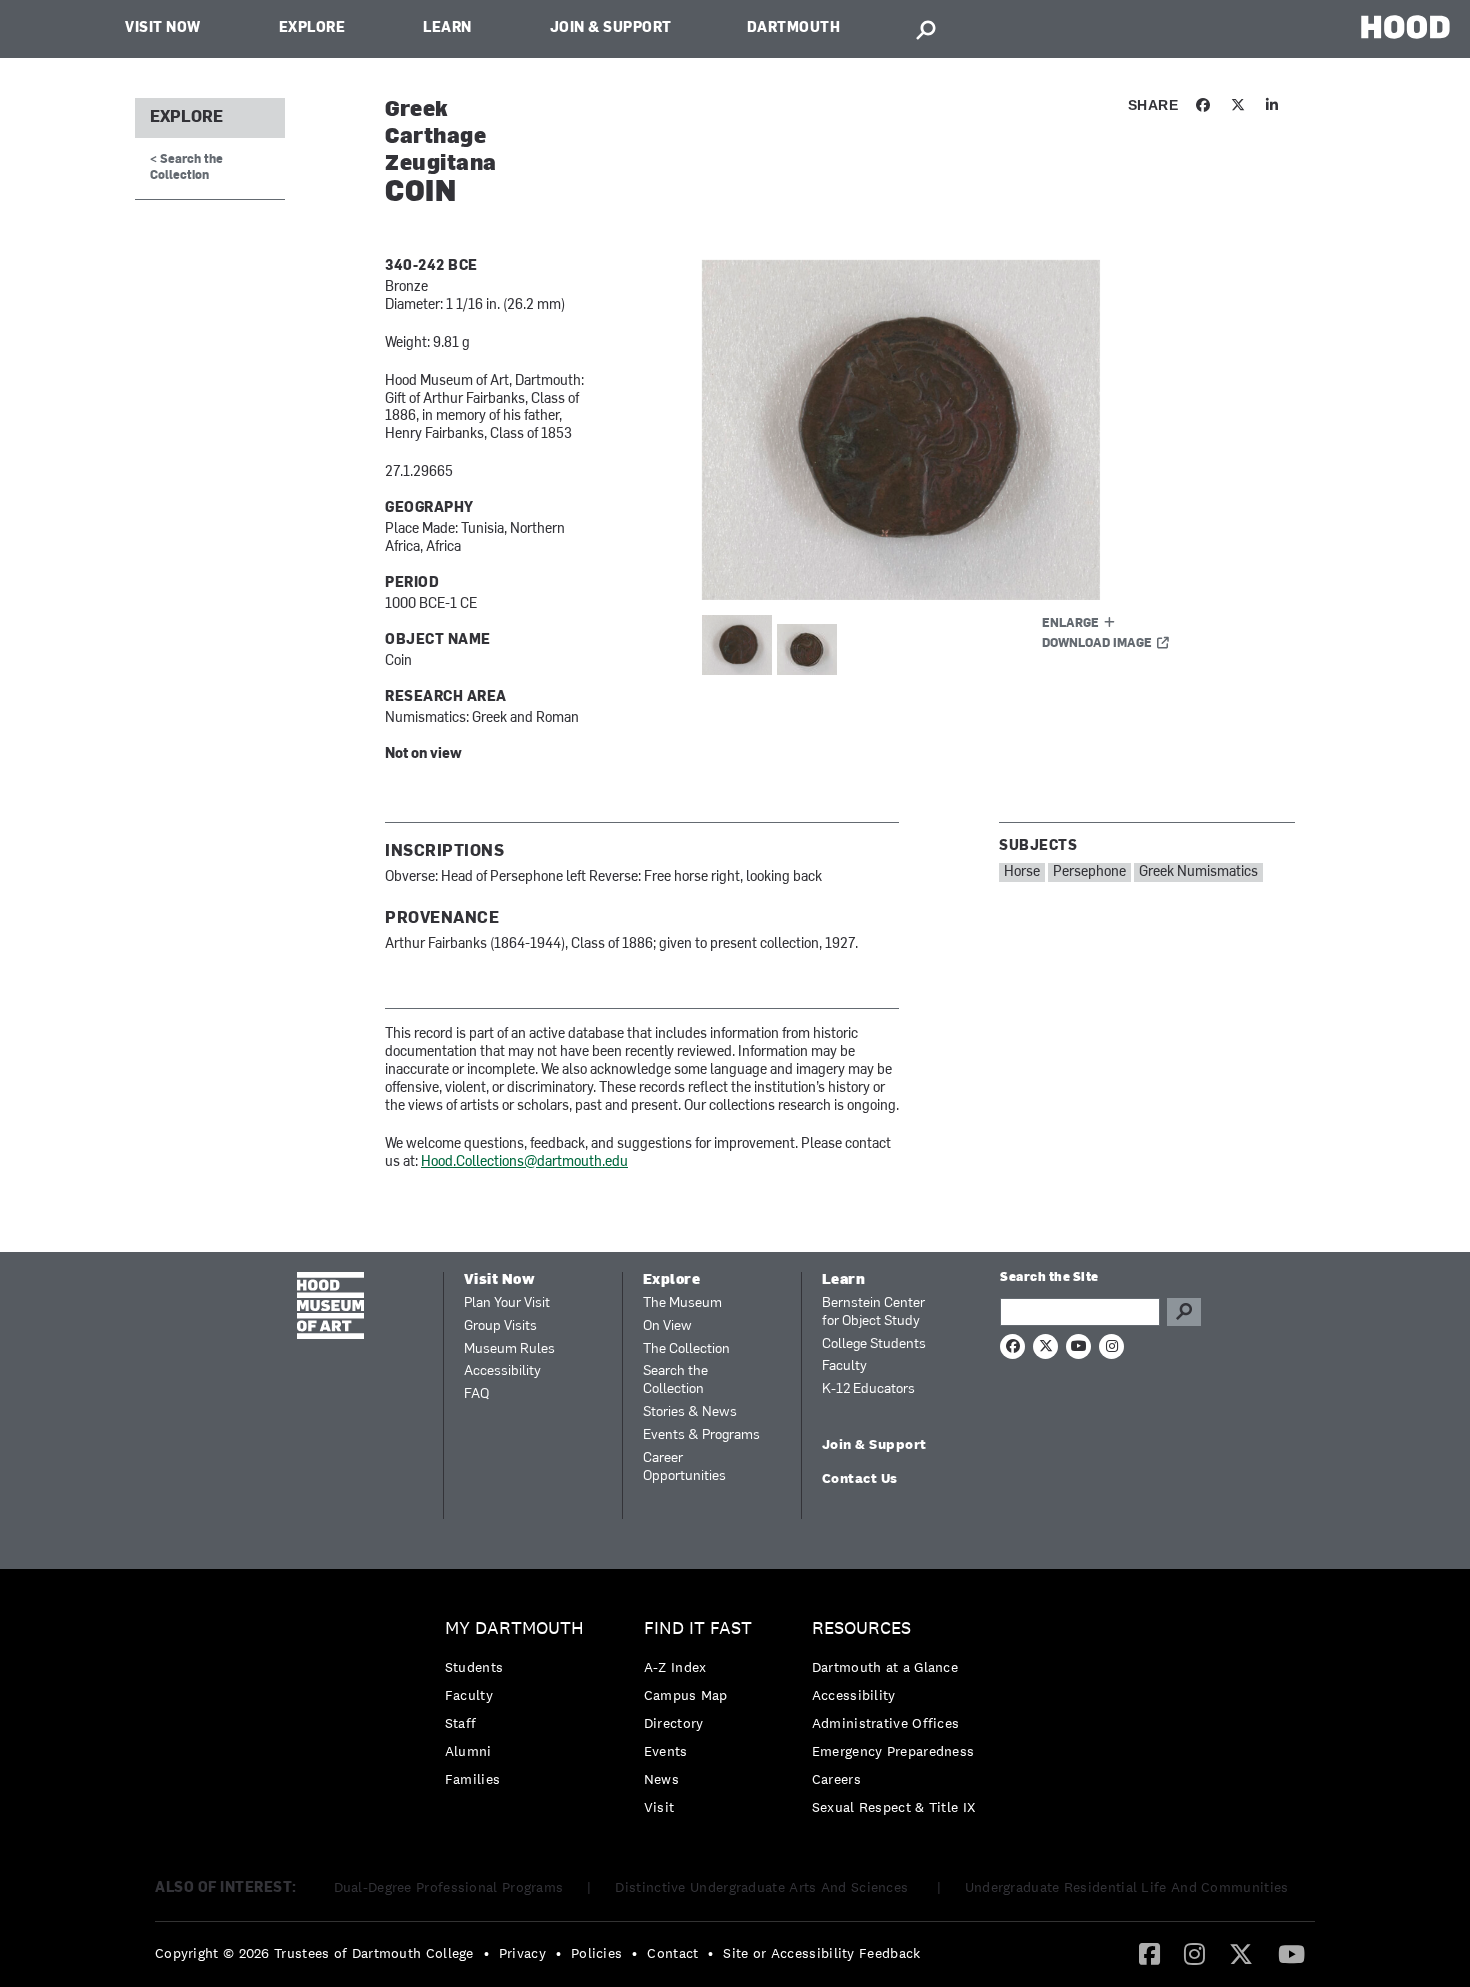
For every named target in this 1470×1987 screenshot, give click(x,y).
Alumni (468, 1751)
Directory (674, 1723)
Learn (447, 28)
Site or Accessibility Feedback (821, 1953)
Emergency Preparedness (893, 1751)
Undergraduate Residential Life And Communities (1127, 1887)
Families (472, 1779)
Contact (672, 1953)
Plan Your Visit (507, 1303)
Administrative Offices (886, 1723)
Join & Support (611, 28)
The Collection (686, 1349)
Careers (836, 1779)
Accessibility (502, 1371)
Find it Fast (698, 1628)
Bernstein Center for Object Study (873, 1312)
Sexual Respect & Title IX (894, 1807)
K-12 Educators (868, 1389)
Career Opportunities (684, 1467)
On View (667, 1326)
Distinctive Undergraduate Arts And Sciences (763, 1887)
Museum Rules (509, 1349)
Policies (596, 1953)
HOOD (1405, 26)
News (661, 1779)
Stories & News (690, 1412)
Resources (861, 1628)
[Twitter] (1241, 1953)
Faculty (844, 1366)
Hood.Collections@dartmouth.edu (524, 1162)
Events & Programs (701, 1435)
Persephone (1089, 872)
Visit (659, 1807)
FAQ (476, 1394)
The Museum (682, 1303)
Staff (461, 1723)
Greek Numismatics (1198, 872)
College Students (874, 1344)
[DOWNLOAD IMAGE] (942, 430)
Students (474, 1667)
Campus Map (686, 1695)
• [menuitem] (486, 1953)
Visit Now (163, 28)
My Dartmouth (514, 1628)
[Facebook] (1149, 1953)
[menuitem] (519, 1708)
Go (1184, 1312)
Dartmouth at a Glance (885, 1667)
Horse (1022, 872)
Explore (312, 28)
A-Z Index (675, 1667)
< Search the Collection (186, 167)
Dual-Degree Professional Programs (449, 1887)
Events (666, 1751)
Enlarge (1070, 624)
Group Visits (500, 1326)
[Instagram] (1194, 1953)
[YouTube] (1291, 1953)
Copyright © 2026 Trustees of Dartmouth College (314, 1953)
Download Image (1097, 644)
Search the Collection (675, 1380)
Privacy (522, 1953)
